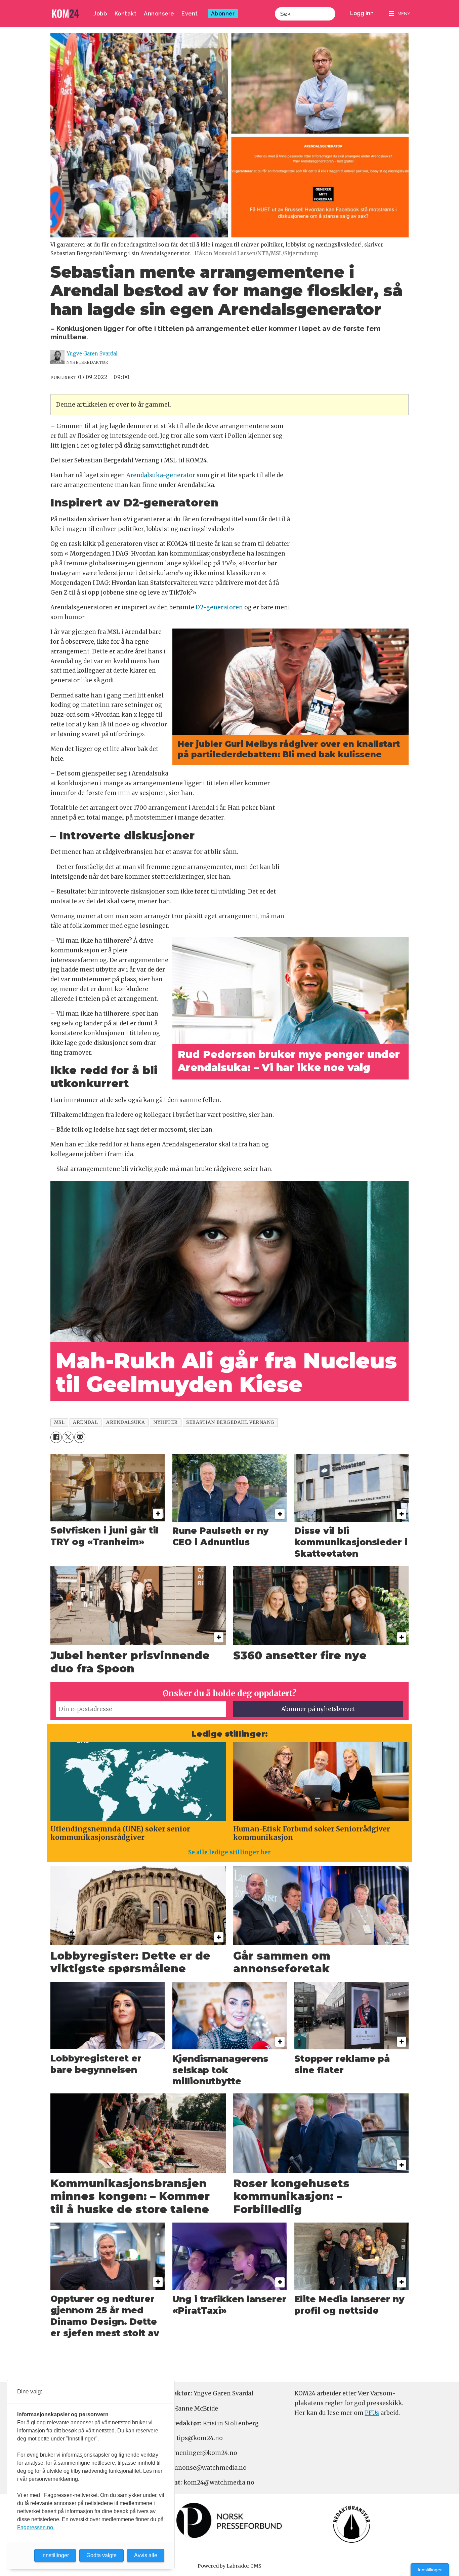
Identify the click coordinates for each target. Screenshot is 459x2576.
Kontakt (126, 14)
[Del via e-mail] (80, 1437)
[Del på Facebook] (56, 1437)
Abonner (223, 14)
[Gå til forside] (66, 14)
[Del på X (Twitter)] (68, 1437)
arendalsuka (126, 1422)
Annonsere (159, 14)
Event (190, 14)
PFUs (372, 2413)
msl (59, 1422)
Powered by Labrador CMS (229, 2566)
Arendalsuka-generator (161, 475)
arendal (85, 1422)
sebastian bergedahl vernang (230, 1422)
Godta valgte (101, 2555)
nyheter (165, 1422)
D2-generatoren (219, 607)
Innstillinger (430, 2570)
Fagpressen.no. (36, 2527)
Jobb (100, 14)
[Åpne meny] (400, 14)
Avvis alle (146, 2555)
